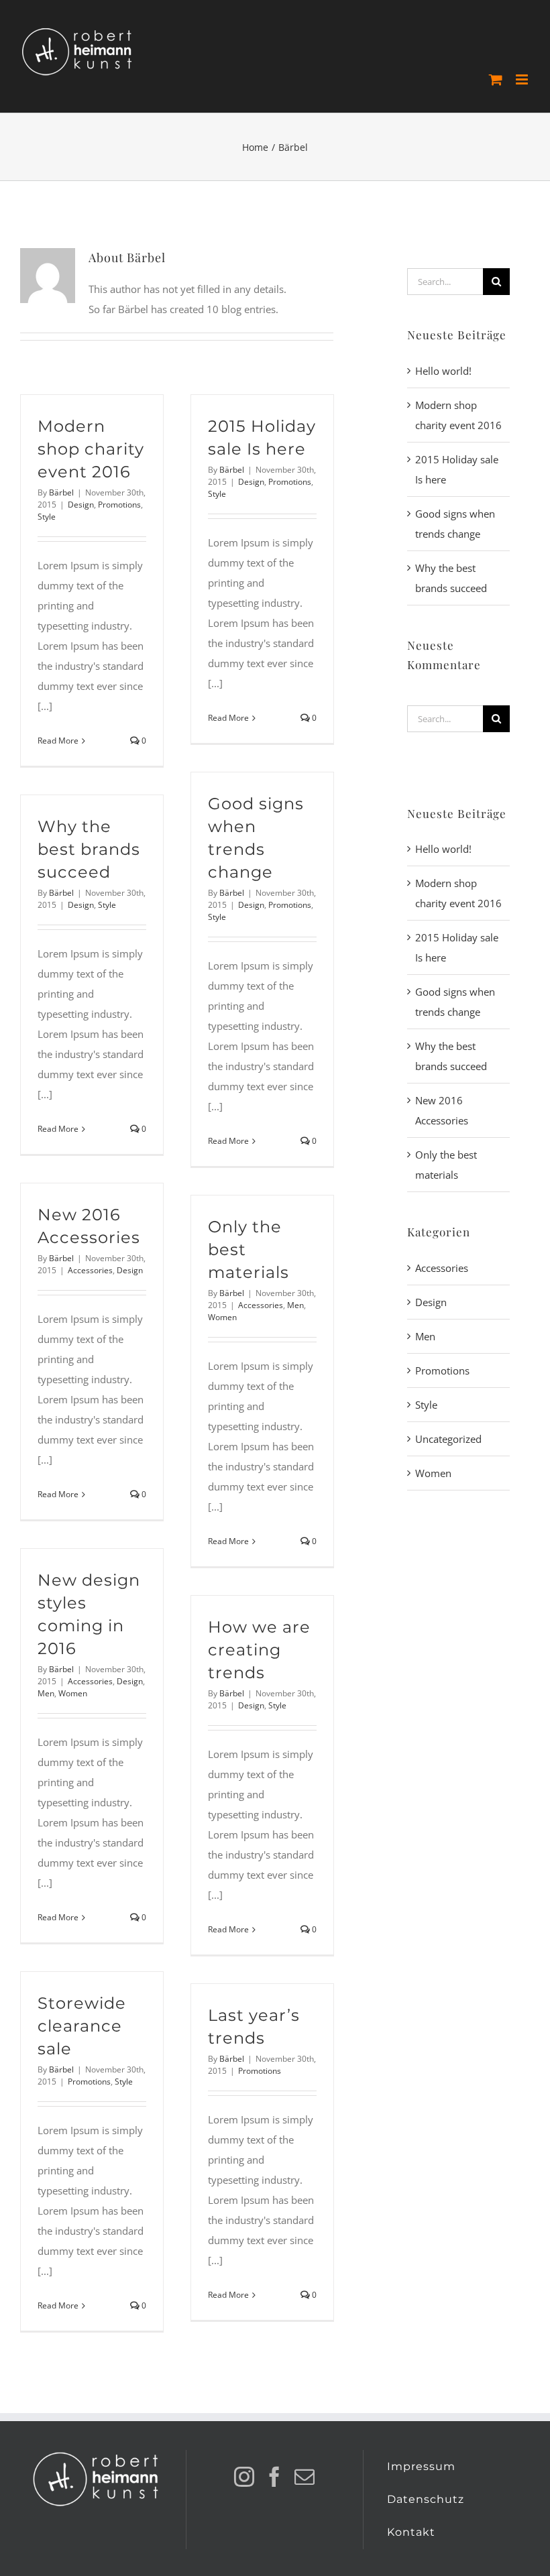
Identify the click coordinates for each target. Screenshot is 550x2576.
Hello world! (443, 371)
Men (295, 1305)
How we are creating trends (259, 1650)
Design (81, 505)
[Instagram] (244, 2477)
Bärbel (61, 492)
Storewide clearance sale (82, 2026)
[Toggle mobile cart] (496, 79)
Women (222, 1317)
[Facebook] (274, 2477)
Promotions (119, 505)
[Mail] (305, 2477)
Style (47, 517)
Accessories (90, 1270)
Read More (58, 741)
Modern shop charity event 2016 (91, 449)
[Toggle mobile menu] (523, 79)
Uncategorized (448, 1439)
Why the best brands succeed (89, 849)
